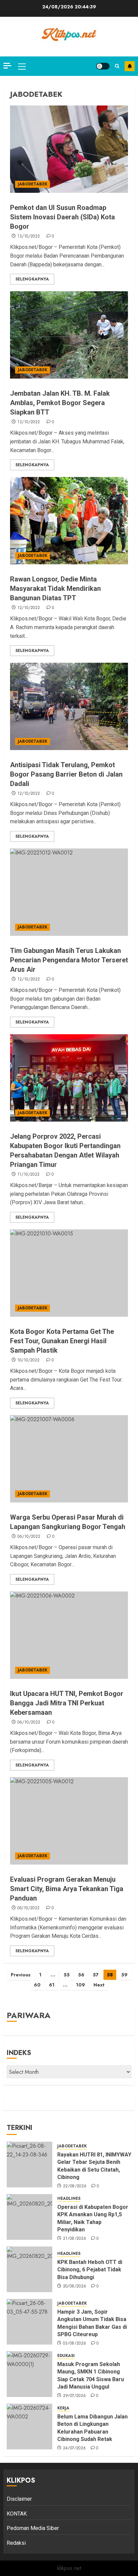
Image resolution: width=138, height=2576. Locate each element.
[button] (22, 66)
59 (124, 1975)
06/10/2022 (29, 1537)
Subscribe (130, 66)
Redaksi (16, 2543)
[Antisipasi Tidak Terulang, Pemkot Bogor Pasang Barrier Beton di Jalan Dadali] (69, 706)
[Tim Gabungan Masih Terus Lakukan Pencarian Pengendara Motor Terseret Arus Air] (69, 892)
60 (37, 1985)
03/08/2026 (75, 2344)
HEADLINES (69, 2199)
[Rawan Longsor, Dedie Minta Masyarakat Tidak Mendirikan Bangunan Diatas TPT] (69, 521)
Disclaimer (19, 2499)
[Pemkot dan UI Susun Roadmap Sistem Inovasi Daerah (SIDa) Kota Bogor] (69, 149)
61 (52, 1985)
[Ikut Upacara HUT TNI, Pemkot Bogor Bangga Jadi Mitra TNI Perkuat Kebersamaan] (69, 1635)
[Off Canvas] (7, 66)
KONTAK (17, 2514)
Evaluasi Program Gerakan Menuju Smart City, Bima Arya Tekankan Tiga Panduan (67, 1889)
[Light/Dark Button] (103, 66)
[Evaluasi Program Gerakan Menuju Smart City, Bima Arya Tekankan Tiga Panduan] (69, 1821)
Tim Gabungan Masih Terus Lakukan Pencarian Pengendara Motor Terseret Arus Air (69, 960)
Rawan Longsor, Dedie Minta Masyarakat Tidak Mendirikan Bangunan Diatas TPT (55, 588)
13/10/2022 (29, 236)
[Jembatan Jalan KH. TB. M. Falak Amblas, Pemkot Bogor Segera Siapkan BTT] (69, 335)
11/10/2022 (29, 1175)
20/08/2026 (75, 2286)
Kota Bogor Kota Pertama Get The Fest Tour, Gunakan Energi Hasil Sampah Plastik (62, 1341)
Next (99, 1985)
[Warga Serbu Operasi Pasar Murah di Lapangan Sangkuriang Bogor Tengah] (69, 1459)
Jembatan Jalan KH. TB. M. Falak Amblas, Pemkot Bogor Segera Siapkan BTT (60, 403)
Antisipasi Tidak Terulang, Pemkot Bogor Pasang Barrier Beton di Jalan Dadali (66, 774)
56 (81, 1975)
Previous (21, 1975)
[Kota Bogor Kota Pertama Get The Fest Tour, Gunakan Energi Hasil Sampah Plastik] (69, 1273)
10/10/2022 (29, 1360)
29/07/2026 (75, 2396)
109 (81, 1985)
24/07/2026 (75, 2448)
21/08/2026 (75, 2239)
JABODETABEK (32, 184)
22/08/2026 (75, 2186)
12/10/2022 (29, 608)
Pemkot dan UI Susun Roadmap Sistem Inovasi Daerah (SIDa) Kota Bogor (62, 217)
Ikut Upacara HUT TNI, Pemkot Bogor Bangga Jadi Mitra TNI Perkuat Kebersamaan (67, 1703)
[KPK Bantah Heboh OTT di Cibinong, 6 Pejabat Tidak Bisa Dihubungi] (29, 2269)
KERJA (63, 2408)
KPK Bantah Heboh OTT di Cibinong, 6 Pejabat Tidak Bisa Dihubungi (90, 2270)
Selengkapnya (32, 279)
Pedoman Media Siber (33, 2528)
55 (67, 1975)
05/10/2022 (29, 1908)
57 (96, 1975)
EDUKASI (66, 2356)
